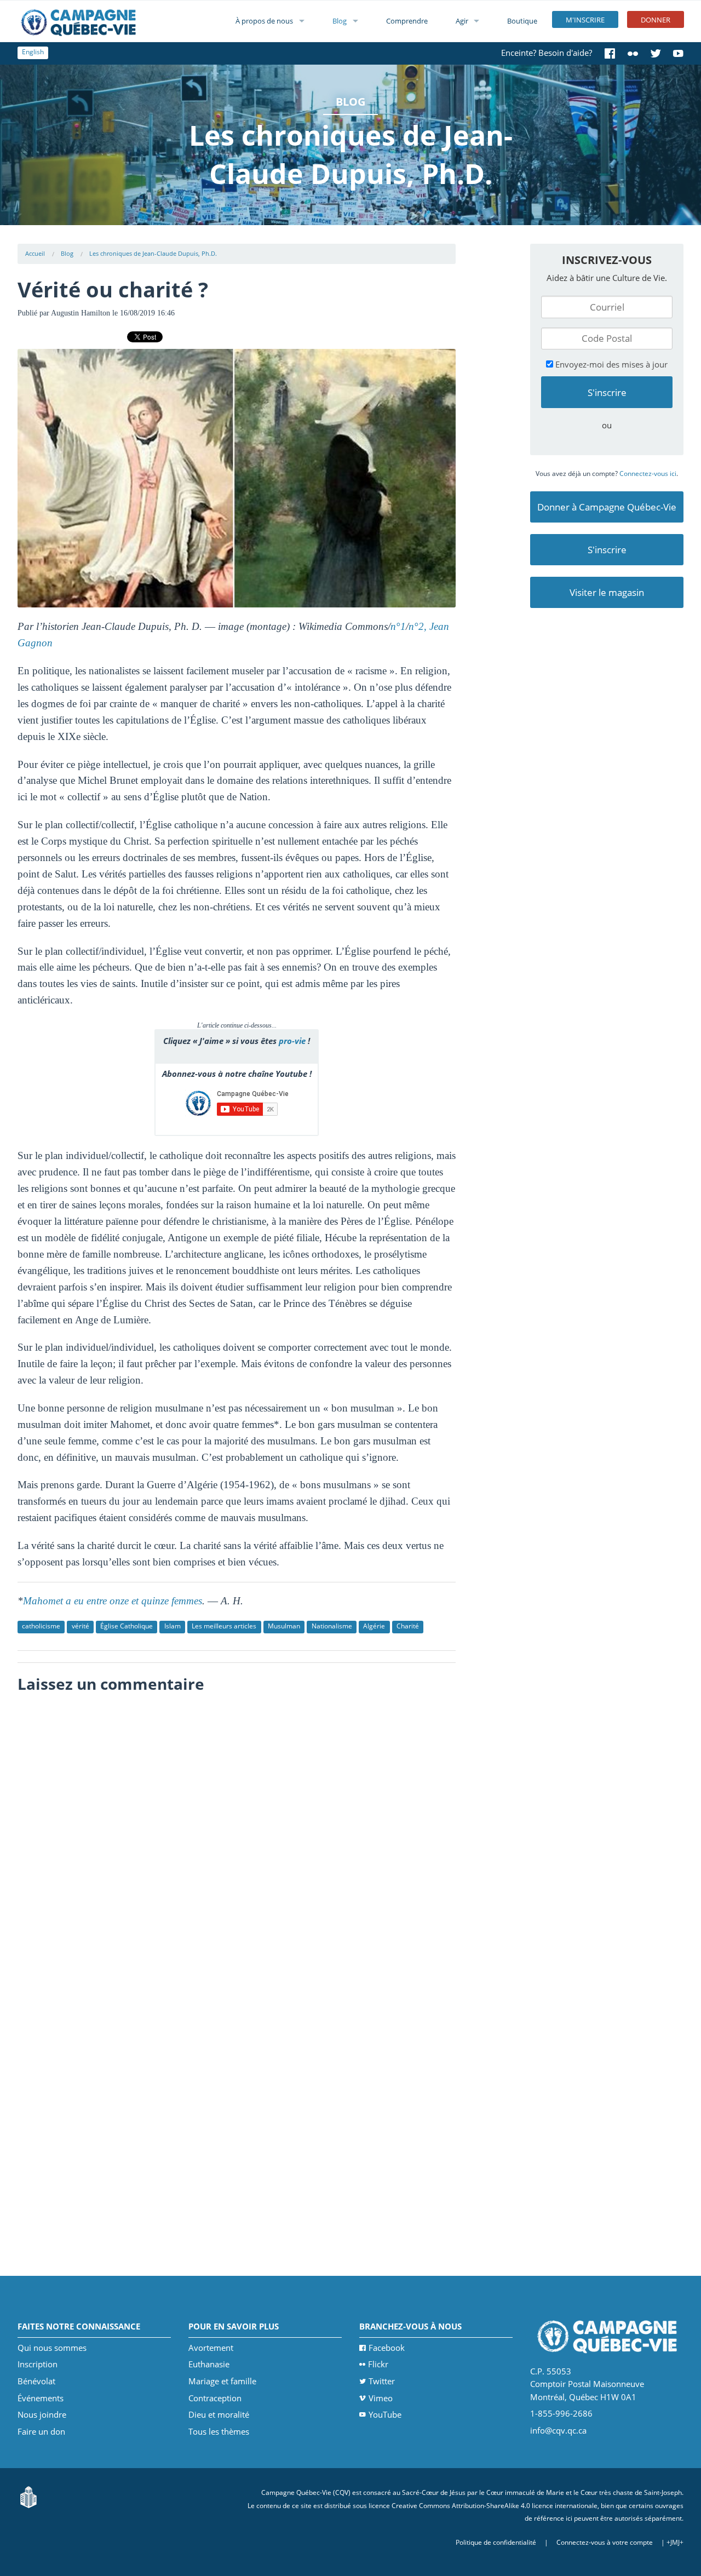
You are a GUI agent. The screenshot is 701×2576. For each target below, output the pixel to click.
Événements (41, 2398)
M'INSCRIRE (585, 20)
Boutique (522, 21)
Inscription (38, 2364)
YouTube (385, 2414)
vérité (81, 1626)
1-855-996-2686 (561, 2413)
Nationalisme (332, 1626)
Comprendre (407, 21)
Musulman (284, 1626)
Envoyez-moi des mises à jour (610, 364)
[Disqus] (237, 1837)
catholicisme (41, 1626)
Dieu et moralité (219, 2414)
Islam (173, 1626)
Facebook (387, 2348)
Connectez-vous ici (648, 474)
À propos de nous (264, 21)
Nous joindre (42, 2414)
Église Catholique (127, 1626)
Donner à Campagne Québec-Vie (607, 507)
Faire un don (41, 2431)
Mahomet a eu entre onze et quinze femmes (113, 1601)
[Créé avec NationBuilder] (28, 2496)
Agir (462, 21)
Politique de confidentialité (496, 2542)
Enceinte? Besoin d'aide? (547, 53)
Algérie (374, 1626)
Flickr (378, 2364)
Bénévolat (36, 2381)
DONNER (656, 20)
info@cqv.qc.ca (558, 2430)
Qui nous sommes (52, 2348)
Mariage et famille (222, 2381)
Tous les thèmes (219, 2431)
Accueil (35, 253)
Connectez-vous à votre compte (605, 2542)
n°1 (398, 626)
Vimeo (381, 2398)
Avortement (211, 2348)
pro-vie (292, 1041)
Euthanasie (209, 2364)
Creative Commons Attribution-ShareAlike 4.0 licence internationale (495, 2506)
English (33, 52)
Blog (340, 21)
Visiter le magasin (607, 592)
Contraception (215, 2398)
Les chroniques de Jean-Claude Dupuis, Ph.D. (153, 253)
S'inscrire (607, 550)
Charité (408, 1626)
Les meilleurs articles (224, 1626)
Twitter (382, 2381)
